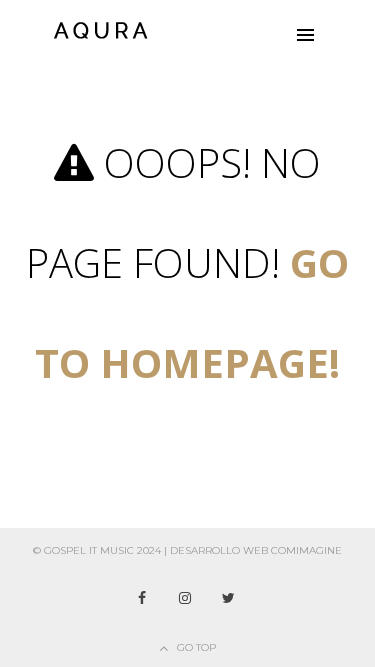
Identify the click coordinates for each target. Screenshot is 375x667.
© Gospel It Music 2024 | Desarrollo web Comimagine (187, 550)
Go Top (196, 647)
